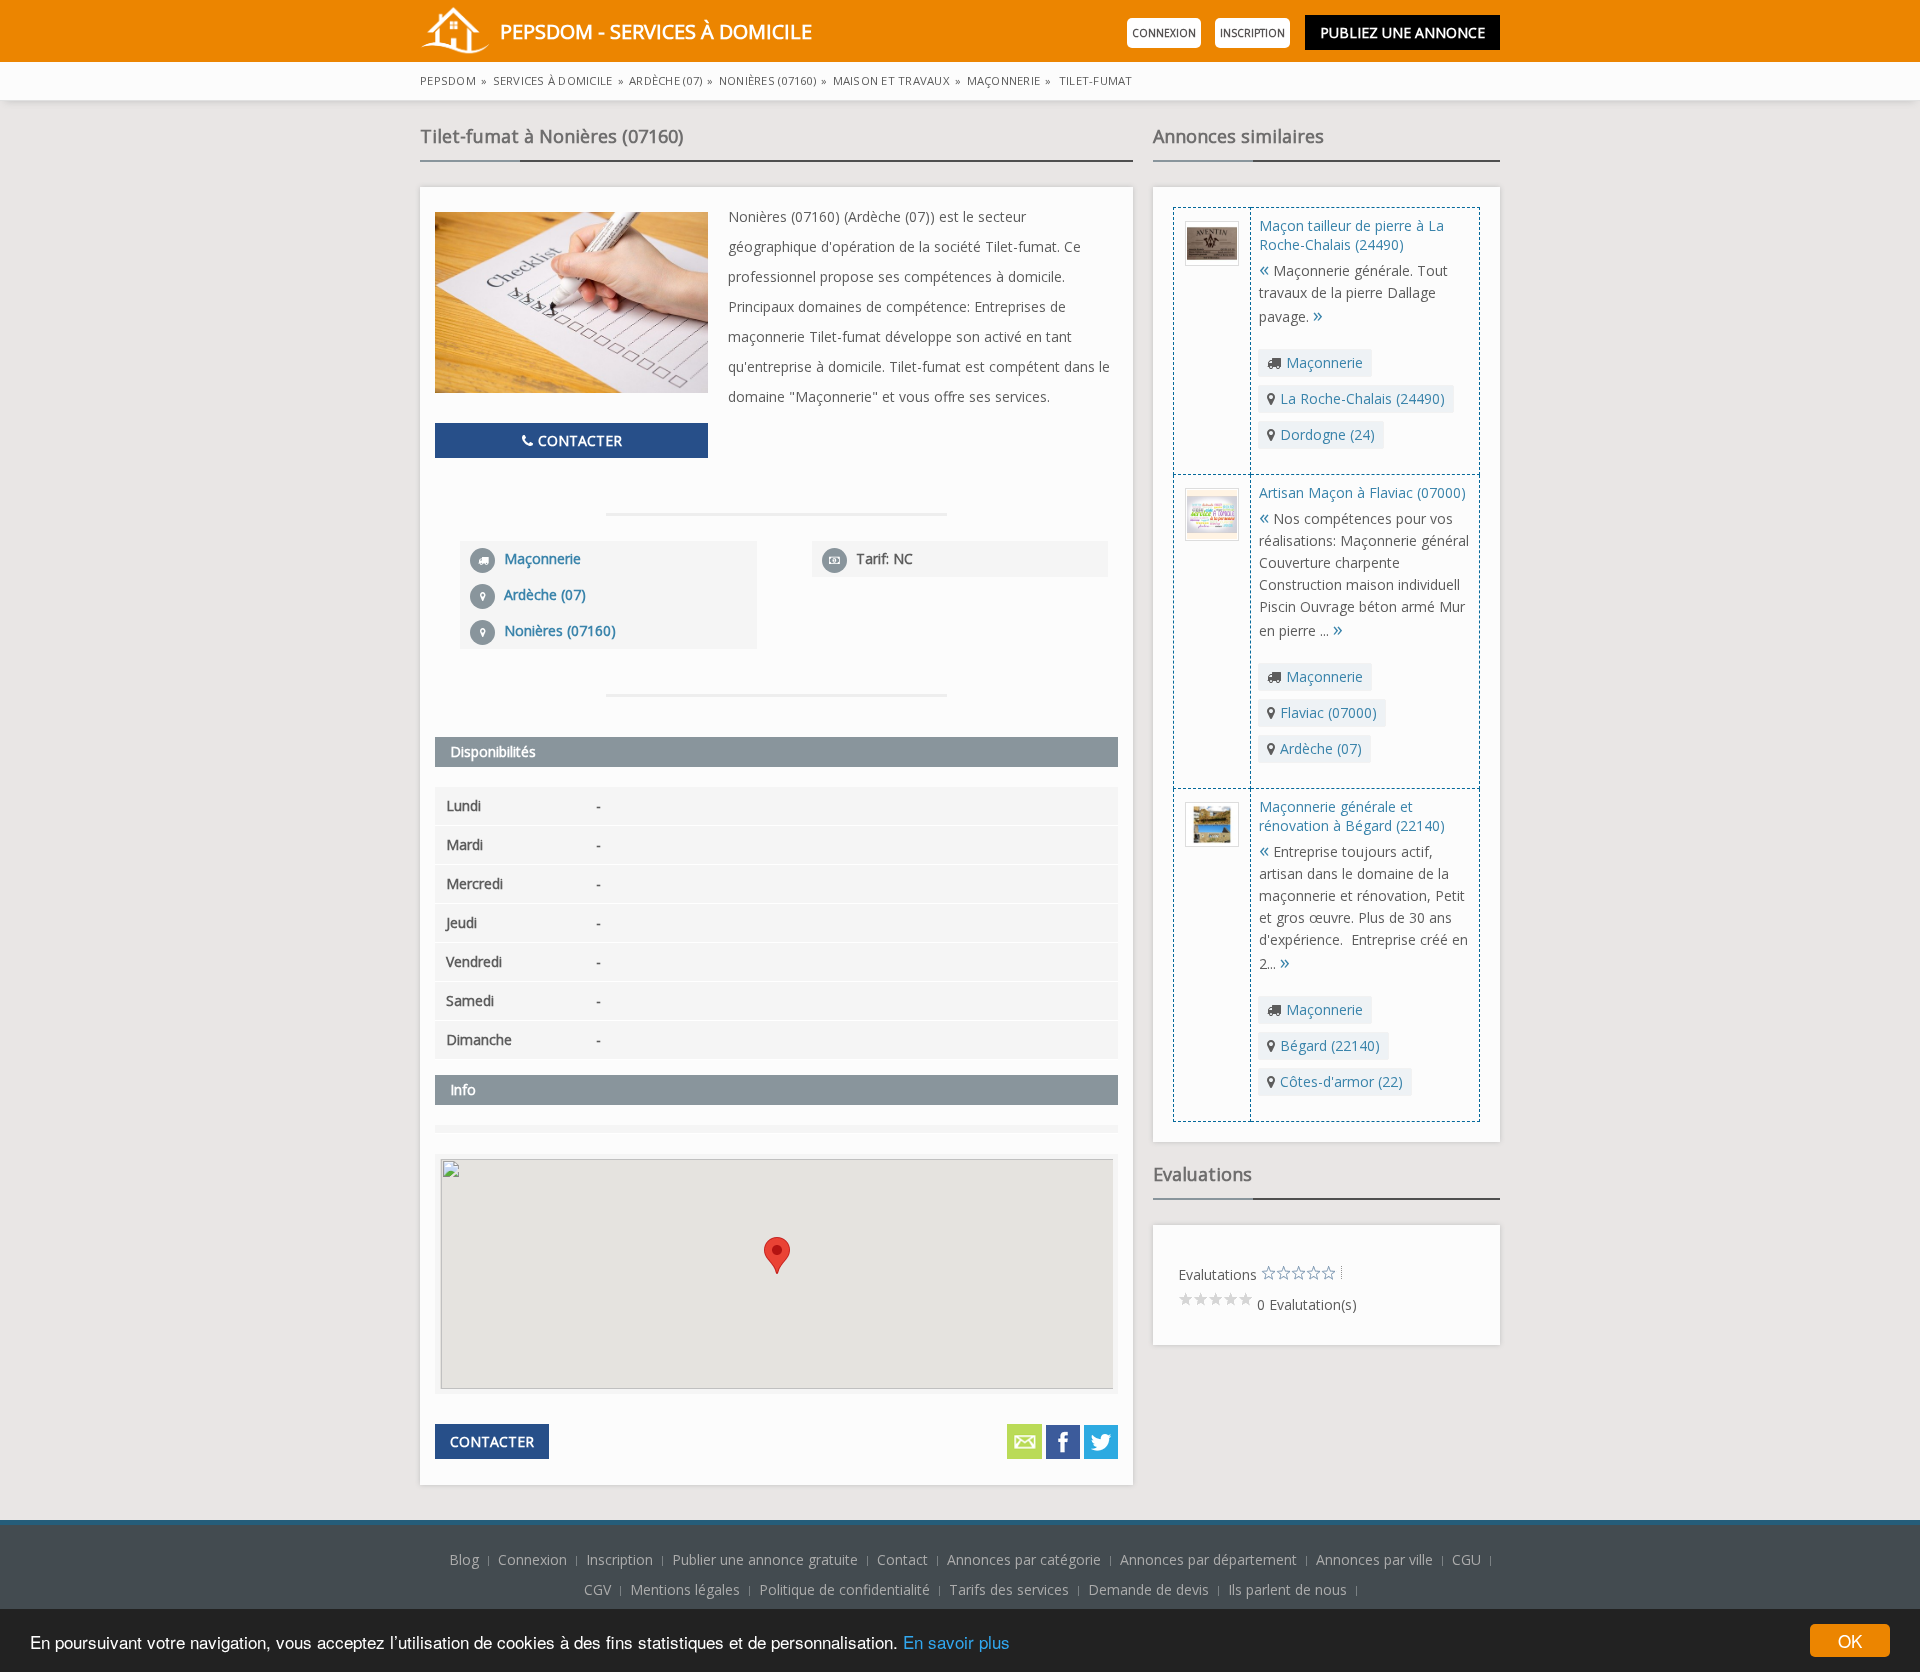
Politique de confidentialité (844, 1589)
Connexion (1164, 33)
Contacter (578, 440)
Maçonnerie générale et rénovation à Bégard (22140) (1352, 816)
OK (1850, 1640)
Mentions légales (685, 1589)
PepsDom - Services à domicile (656, 31)
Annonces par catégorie (1024, 1559)
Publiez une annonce (1402, 32)
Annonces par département (1208, 1559)
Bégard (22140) (1330, 1045)
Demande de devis (1148, 1589)
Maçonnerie (1324, 362)
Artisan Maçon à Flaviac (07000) (1362, 492)
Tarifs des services (1009, 1589)
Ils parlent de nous (1287, 1589)
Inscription (1252, 33)
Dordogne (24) (1327, 434)
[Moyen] (1276, 1273)
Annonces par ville (1374, 1559)
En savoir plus (956, 1641)
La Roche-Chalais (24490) (1362, 398)
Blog (466, 1559)
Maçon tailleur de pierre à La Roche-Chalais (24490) (1351, 235)
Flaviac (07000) (1328, 712)
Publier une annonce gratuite (767, 1559)
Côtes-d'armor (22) (1341, 1081)
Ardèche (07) (1321, 748)
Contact (904, 1559)
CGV (597, 1589)
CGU (1466, 1559)
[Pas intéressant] (1268, 1273)
